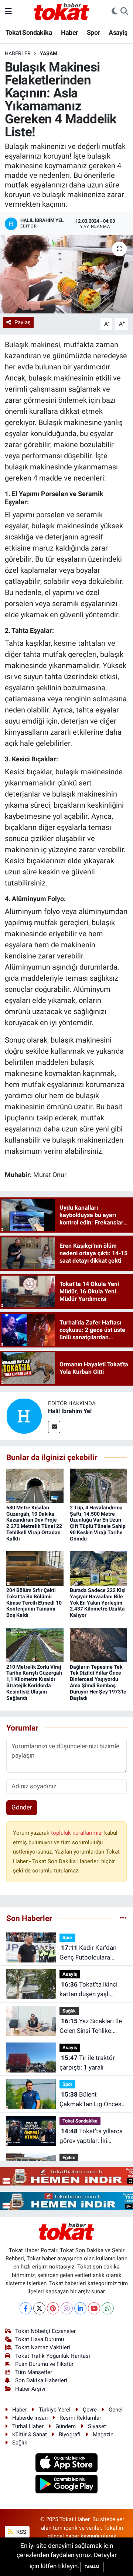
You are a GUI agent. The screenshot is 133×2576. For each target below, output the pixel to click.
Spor (93, 32)
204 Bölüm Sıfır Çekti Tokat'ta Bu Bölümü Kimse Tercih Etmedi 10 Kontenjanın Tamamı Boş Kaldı (34, 1603)
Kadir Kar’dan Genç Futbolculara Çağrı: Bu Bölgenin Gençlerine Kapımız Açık (93, 1953)
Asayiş (118, 32)
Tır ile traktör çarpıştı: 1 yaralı (87, 2063)
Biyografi (70, 2434)
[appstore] (67, 2463)
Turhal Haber (28, 2426)
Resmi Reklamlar (80, 2418)
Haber (70, 32)
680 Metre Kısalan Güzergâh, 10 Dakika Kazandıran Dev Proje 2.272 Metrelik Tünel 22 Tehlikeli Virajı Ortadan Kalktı (34, 1523)
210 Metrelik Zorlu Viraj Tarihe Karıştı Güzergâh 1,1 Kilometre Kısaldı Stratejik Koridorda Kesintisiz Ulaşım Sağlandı (34, 1682)
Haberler (18, 53)
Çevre (90, 2410)
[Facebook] (26, 2308)
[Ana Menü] (8, 11)
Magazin (103, 2434)
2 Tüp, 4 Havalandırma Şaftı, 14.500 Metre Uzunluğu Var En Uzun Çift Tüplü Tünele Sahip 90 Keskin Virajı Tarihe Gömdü (98, 1523)
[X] (39, 2308)
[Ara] (124, 11)
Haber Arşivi (30, 2389)
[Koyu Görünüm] (115, 11)
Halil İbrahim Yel (70, 1411)
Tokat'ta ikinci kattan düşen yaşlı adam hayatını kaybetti (91, 1990)
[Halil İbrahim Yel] (24, 1416)
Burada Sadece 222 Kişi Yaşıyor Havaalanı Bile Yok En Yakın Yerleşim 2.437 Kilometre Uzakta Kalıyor (98, 1603)
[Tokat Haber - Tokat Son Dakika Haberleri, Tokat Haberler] (62, 11)
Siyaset (97, 2426)
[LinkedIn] (80, 2308)
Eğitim (69, 2158)
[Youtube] (94, 2308)
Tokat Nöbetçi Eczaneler (45, 2331)
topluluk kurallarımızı (78, 1833)
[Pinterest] (53, 2308)
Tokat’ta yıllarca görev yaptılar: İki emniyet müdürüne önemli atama (91, 2136)
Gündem (66, 2426)
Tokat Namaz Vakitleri (43, 2347)
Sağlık (69, 2011)
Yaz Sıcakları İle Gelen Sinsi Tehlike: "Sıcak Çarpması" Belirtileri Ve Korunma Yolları (91, 2026)
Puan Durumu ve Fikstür (44, 2364)
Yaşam (49, 53)
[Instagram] (67, 2308)
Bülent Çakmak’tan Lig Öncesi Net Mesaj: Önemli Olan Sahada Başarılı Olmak (92, 2100)
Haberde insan (30, 2418)
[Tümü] (123, 1918)
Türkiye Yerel (55, 2410)
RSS (21, 2532)
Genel (116, 2410)
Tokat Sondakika (29, 32)
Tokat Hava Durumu (40, 2339)
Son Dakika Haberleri (41, 2380)
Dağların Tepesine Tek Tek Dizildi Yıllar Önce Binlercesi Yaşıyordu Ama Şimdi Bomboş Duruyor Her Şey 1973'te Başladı (98, 1682)
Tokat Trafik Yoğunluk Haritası (53, 2356)
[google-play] (67, 2485)
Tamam (92, 2567)
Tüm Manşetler (34, 2372)
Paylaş (23, 322)
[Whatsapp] (108, 2308)
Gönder (22, 1807)
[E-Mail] (54, 1427)
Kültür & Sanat (30, 2434)
